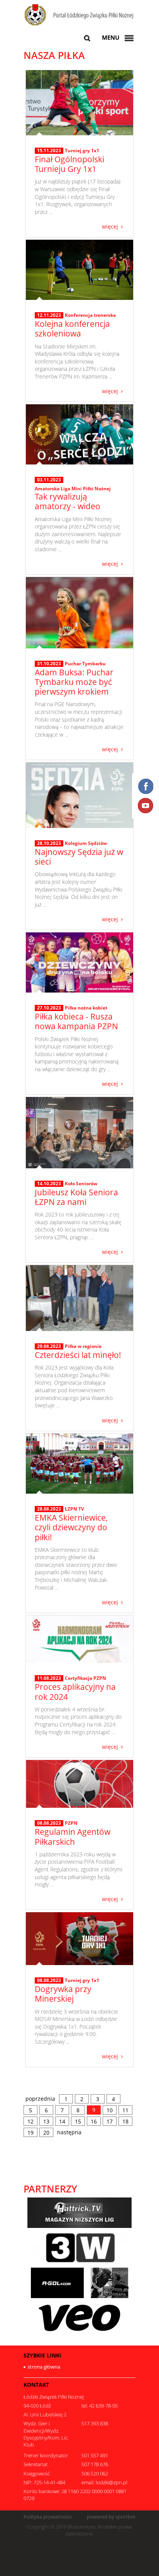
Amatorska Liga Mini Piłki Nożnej (73, 489)
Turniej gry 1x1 (82, 151)
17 (110, 2121)
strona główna (44, 2367)
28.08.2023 (49, 1509)
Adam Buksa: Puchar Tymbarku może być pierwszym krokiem (74, 682)
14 (62, 2121)
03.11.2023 (49, 480)
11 (125, 2110)
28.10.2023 (49, 843)
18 (125, 2121)
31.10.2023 (49, 664)
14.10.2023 (49, 1184)
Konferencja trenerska (90, 315)
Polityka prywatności (47, 2517)
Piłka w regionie (83, 1346)
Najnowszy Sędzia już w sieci (79, 857)
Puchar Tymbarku (85, 664)
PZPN (71, 1823)
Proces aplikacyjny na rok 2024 (75, 1692)
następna (69, 2132)
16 (94, 2121)
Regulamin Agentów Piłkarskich (73, 1837)
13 (46, 2121)
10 (110, 2110)
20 (46, 2133)
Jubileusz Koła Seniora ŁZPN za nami (76, 1197)
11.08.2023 (49, 1678)
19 (30, 2133)
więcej (110, 226)
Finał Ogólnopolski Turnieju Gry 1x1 (69, 164)
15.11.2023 (49, 151)
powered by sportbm (111, 2517)
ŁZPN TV (74, 1509)
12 (30, 2121)
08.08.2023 (49, 1823)
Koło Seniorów (81, 1184)
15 (78, 2121)
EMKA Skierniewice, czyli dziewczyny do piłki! (71, 1527)
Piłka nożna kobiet (86, 1008)
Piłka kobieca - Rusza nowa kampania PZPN (76, 1021)
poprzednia (40, 2099)
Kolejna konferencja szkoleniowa (72, 329)
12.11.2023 (49, 315)
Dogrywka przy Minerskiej (63, 1994)
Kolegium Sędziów (86, 843)
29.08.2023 (49, 1346)
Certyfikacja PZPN (85, 1678)
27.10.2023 (49, 1008)
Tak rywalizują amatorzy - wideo (68, 501)
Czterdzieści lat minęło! (78, 1355)
